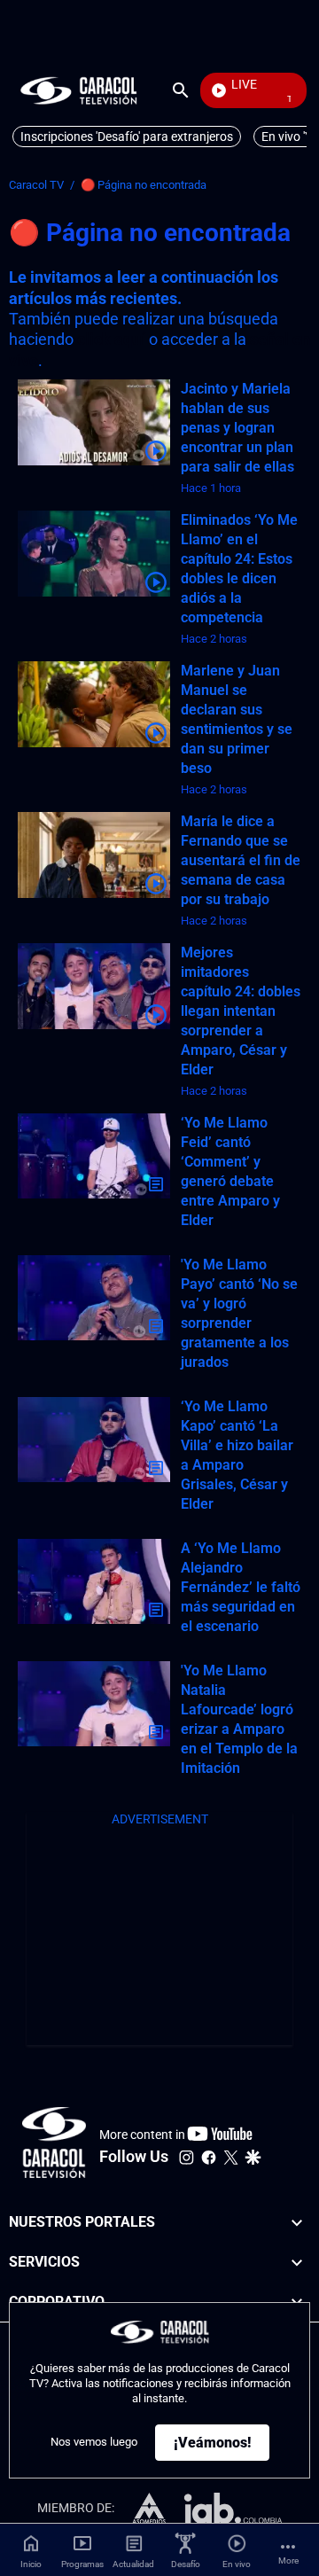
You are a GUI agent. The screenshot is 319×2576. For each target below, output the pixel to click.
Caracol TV (36, 185)
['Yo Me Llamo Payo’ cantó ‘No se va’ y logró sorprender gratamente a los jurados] (94, 1298)
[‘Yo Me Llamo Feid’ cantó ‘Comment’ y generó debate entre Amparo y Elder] (94, 1156)
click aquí (111, 339)
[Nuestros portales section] (297, 2223)
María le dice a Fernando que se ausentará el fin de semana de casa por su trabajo (241, 860)
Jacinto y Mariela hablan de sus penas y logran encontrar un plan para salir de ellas (237, 428)
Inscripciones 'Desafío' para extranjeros (127, 137)
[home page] (79, 90)
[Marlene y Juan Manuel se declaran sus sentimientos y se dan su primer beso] (94, 704)
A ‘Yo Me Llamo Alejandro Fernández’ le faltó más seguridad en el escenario (241, 1587)
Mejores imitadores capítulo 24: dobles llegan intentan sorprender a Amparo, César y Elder (241, 1011)
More (288, 2560)
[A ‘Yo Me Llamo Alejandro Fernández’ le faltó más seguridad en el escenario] (94, 1582)
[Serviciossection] (297, 2262)
